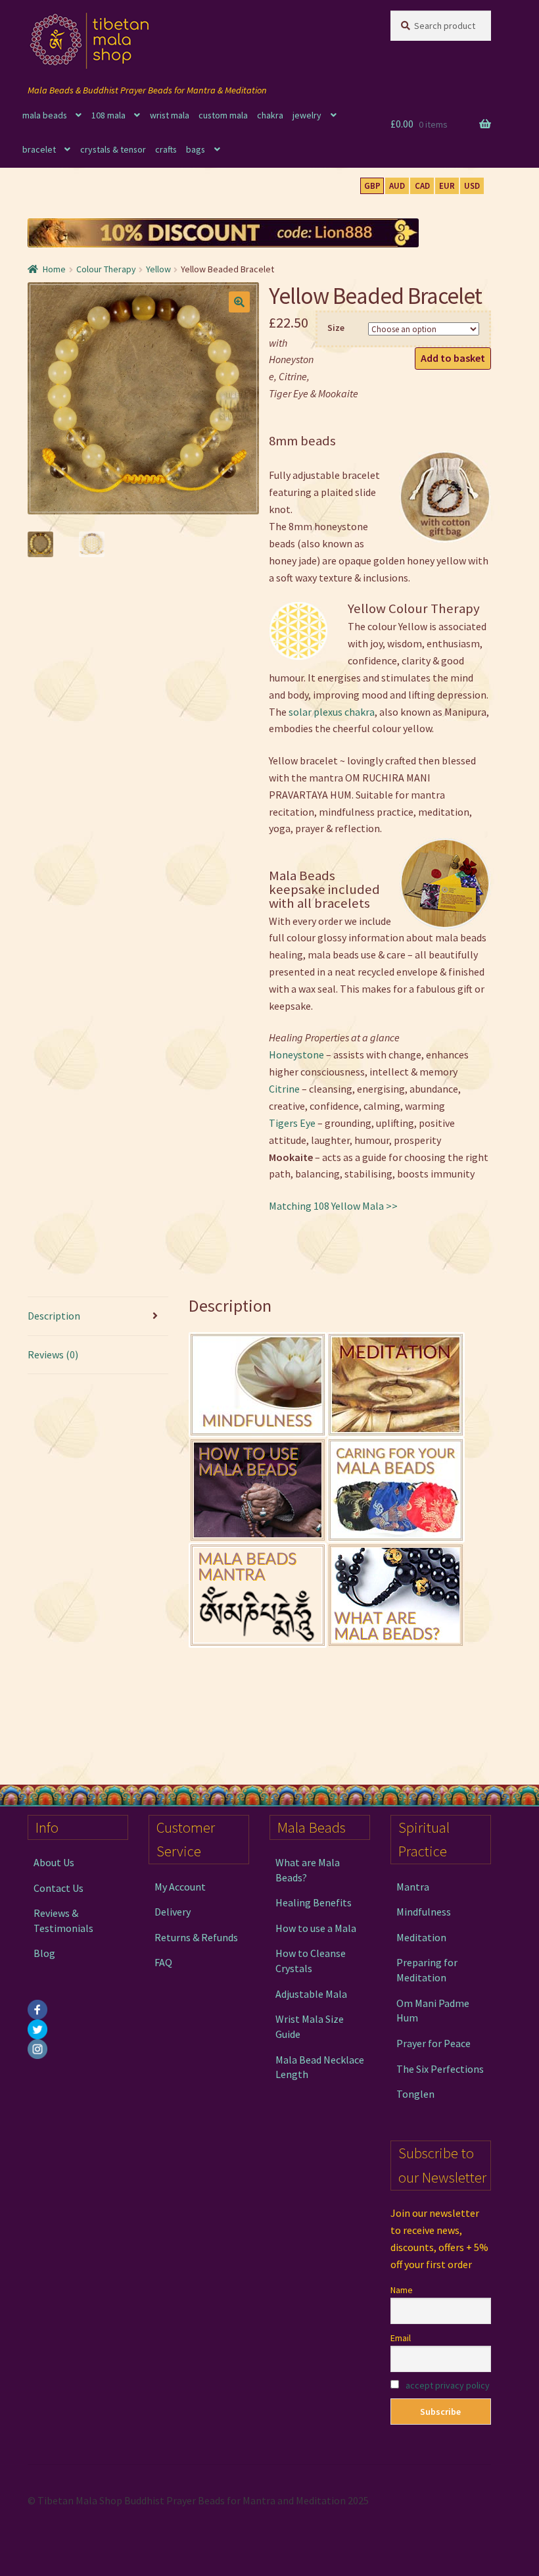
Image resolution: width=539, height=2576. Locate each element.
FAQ (163, 1962)
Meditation (421, 1937)
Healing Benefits (314, 1902)
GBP (372, 186)
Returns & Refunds (196, 1937)
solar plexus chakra (332, 712)
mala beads (45, 115)
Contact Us (59, 1888)
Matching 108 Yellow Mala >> (333, 1206)
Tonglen (415, 2094)
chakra (270, 115)
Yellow (158, 269)
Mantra (413, 1887)
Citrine (284, 1089)
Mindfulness (424, 1912)
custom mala (223, 115)
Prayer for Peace (434, 2043)
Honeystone (296, 1054)
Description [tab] (54, 1316)
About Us (54, 1862)
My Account (180, 1887)
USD (472, 186)
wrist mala (170, 115)
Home (54, 269)
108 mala (108, 115)
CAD (422, 186)
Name (402, 2290)
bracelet (39, 149)
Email (401, 2338)
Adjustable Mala (311, 1994)
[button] (239, 302)
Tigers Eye (292, 1123)
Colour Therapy (106, 269)
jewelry (307, 115)
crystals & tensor (113, 149)
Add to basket (453, 358)
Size (336, 328)
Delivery (173, 1912)
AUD (397, 186)
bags (196, 149)
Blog (44, 1953)
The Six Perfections (440, 2069)
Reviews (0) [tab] (53, 1354)
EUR (447, 186)
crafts (166, 149)
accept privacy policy (448, 2385)
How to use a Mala (316, 1928)
